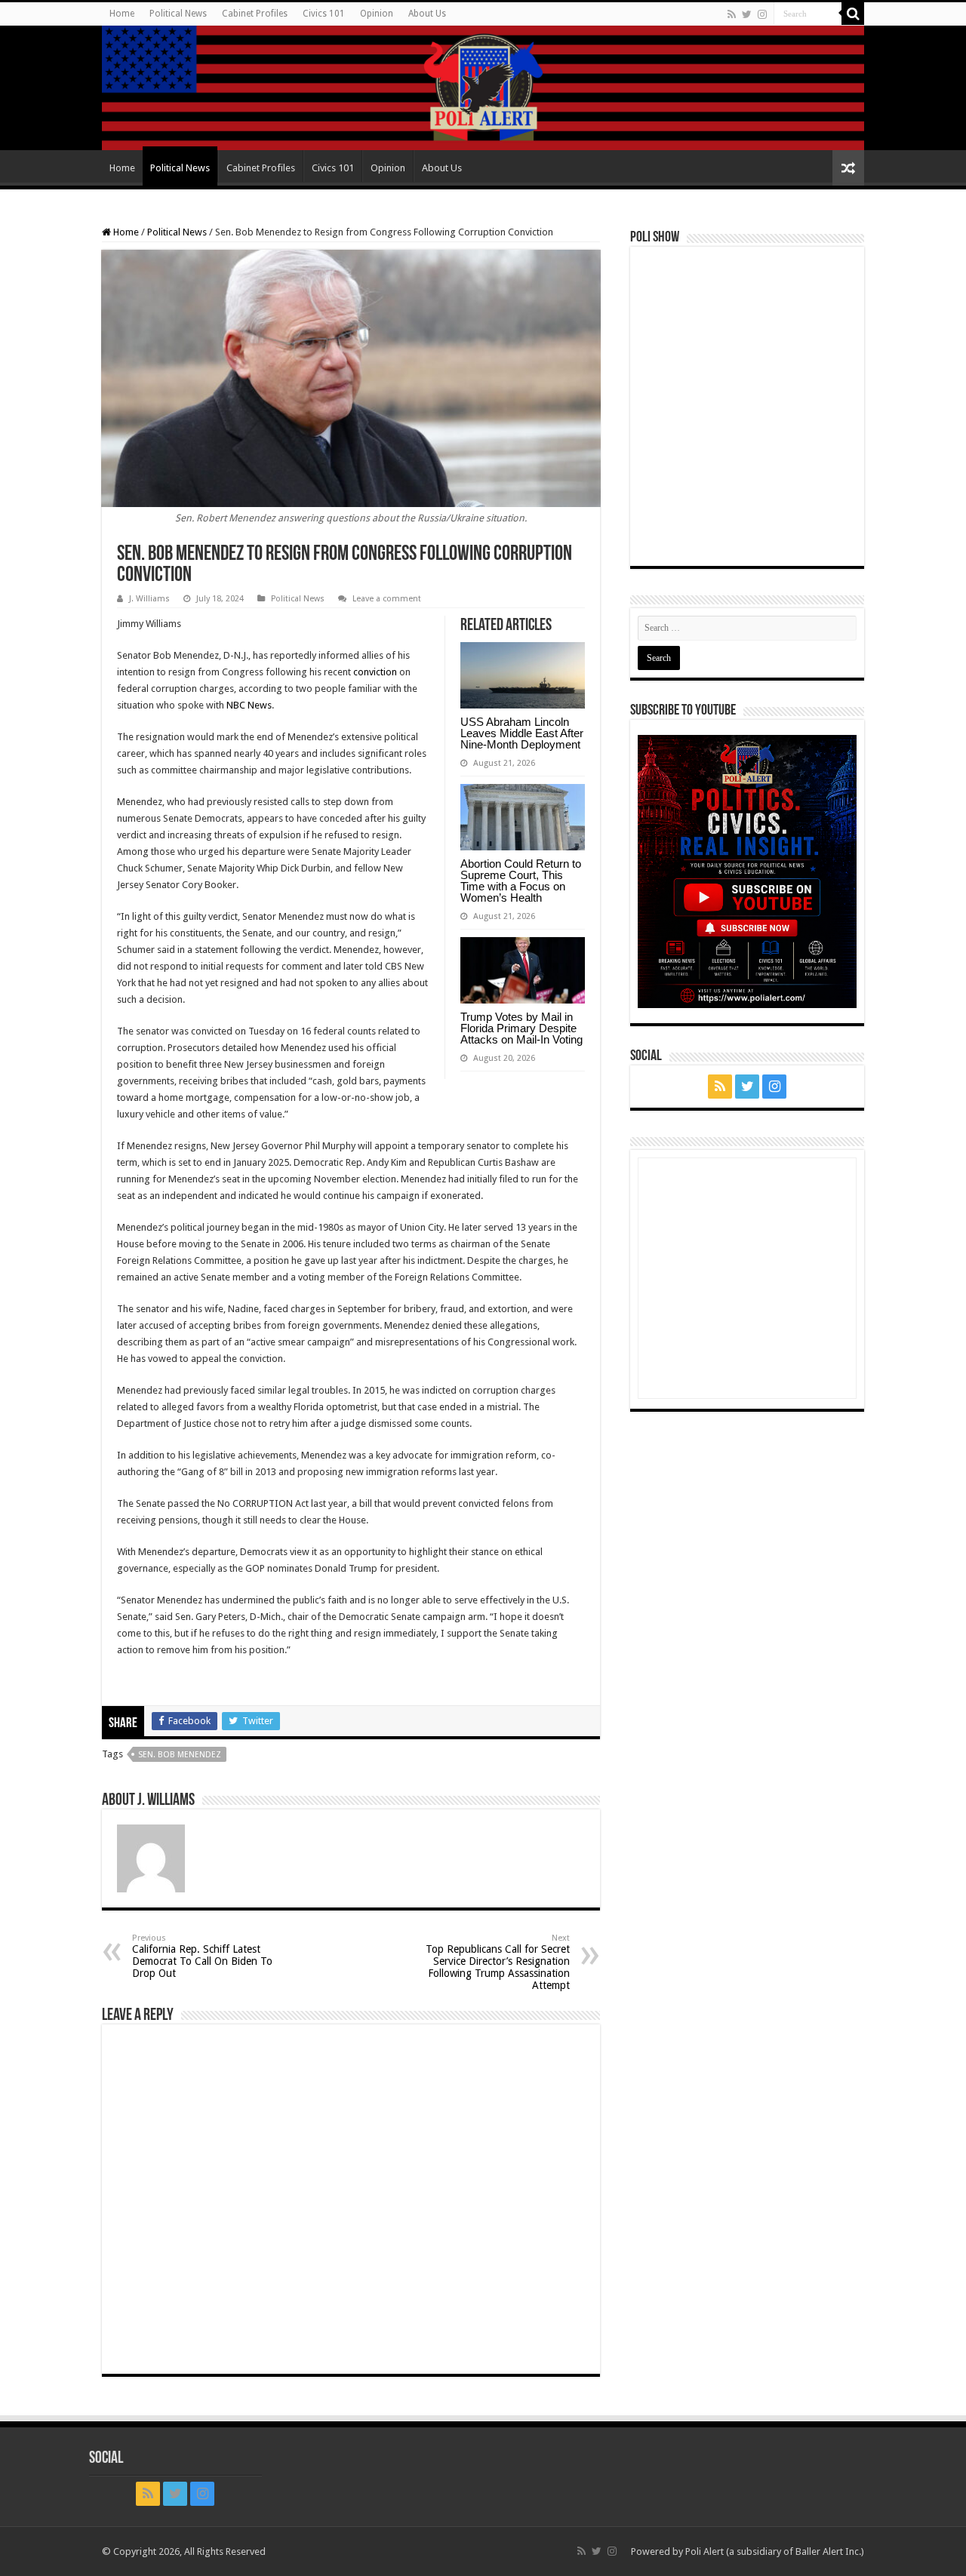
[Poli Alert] (483, 88)
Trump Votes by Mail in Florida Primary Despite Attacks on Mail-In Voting (521, 1028)
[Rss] (732, 14)
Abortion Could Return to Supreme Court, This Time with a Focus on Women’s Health (521, 881)
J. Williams (149, 599)
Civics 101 (324, 14)
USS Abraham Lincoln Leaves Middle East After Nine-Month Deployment (522, 733)
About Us (427, 14)
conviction (375, 672)
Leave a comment (387, 599)
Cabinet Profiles (255, 14)
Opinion (377, 14)
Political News (178, 14)
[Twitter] (747, 14)
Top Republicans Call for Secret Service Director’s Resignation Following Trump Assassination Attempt (498, 1962)
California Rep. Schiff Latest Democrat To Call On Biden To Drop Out (202, 1956)
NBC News (249, 705)
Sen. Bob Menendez (180, 1755)
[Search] (853, 14)
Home (122, 14)
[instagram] (762, 14)
